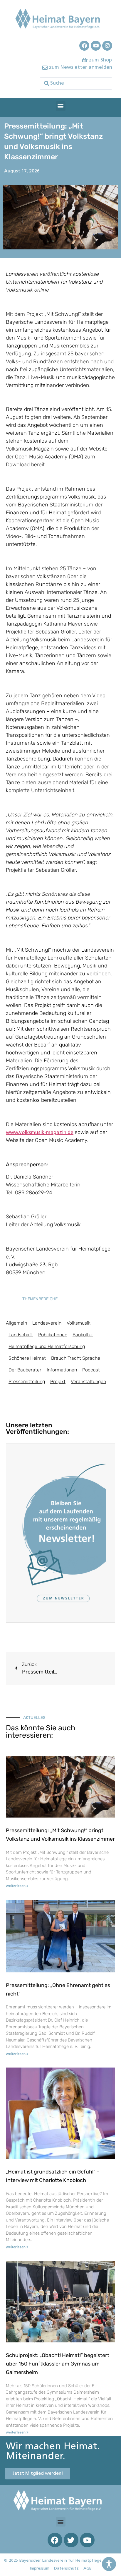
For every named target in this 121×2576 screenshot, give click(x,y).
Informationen (62, 1370)
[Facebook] (84, 46)
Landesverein (47, 1323)
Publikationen (53, 1335)
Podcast (91, 1370)
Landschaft (21, 1335)
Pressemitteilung (27, 1382)
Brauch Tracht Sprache (76, 1358)
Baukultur (83, 1335)
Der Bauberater (25, 1370)
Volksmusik (79, 1323)
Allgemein (16, 1323)
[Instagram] (107, 46)
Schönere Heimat (27, 1358)
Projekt (58, 1382)
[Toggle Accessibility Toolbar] (109, 2564)
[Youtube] (96, 46)
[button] (61, 106)
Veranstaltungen (88, 1382)
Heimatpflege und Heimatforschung (47, 1346)
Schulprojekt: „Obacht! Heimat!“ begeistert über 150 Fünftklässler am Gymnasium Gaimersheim (58, 2364)
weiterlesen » (17, 1886)
